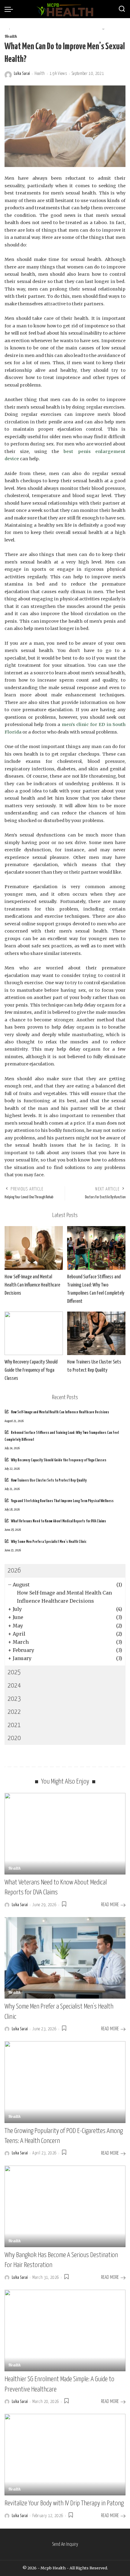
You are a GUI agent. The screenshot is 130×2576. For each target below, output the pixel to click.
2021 (14, 1725)
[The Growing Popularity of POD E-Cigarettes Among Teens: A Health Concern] (65, 2082)
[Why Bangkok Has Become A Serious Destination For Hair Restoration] (65, 2206)
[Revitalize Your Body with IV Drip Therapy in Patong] (65, 2455)
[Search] (122, 9)
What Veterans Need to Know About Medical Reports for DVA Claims (58, 1521)
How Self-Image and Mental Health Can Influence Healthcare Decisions (32, 1285)
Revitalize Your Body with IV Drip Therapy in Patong (64, 2503)
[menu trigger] (10, 9)
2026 (14, 1571)
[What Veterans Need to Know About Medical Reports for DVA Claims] (65, 1834)
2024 (14, 1686)
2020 (14, 1738)
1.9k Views (58, 74)
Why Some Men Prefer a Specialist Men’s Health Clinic (49, 1542)
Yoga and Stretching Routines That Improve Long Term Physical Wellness (62, 1501)
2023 (14, 1699)
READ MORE (110, 1905)
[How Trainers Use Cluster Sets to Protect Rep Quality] (96, 1333)
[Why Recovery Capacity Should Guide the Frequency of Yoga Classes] (34, 1333)
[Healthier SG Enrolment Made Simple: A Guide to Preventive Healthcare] (65, 2330)
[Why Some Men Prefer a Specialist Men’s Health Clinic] (65, 1958)
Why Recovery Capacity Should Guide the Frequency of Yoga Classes (31, 1370)
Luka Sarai (22, 74)
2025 (14, 1672)
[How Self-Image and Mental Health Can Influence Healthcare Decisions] (34, 1248)
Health (11, 37)
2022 (14, 1712)
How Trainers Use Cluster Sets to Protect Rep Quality (49, 1481)
